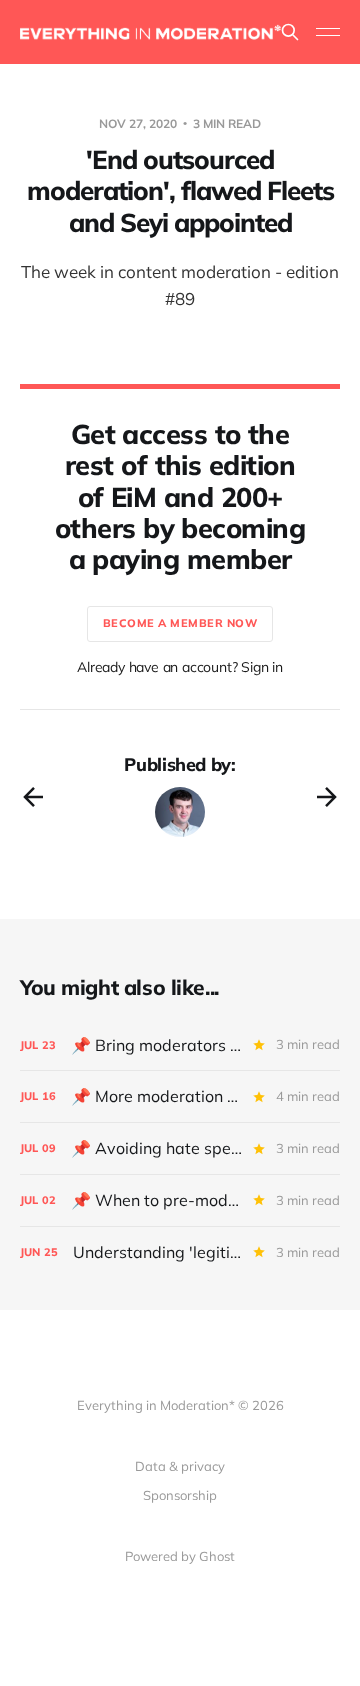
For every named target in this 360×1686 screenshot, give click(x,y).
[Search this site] (290, 32)
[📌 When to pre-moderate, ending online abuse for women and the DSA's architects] (180, 1200)
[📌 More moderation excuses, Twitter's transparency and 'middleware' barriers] (180, 1096)
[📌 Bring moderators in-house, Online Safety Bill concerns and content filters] (180, 1045)
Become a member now (180, 623)
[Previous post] (33, 797)
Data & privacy (180, 1466)
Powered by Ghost (180, 1556)
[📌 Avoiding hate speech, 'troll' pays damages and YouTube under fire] (180, 1148)
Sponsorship (180, 1495)
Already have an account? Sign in (180, 667)
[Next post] (327, 797)
